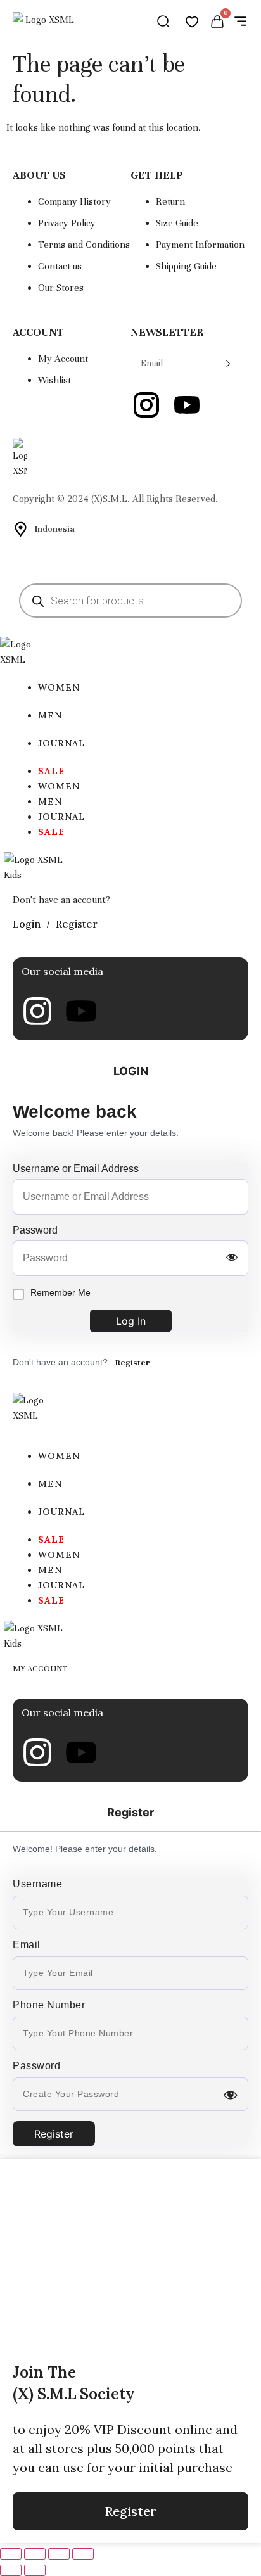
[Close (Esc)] (83, 2554)
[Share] (59, 2554)
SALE (51, 771)
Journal (61, 743)
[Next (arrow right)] (35, 2570)
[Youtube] (81, 1011)
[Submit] (219, 364)
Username (37, 1884)
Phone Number (49, 2005)
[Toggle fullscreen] (35, 2554)
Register (133, 1363)
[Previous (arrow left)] (11, 2570)
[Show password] (232, 1258)
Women (59, 687)
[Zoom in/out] (11, 2554)
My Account (40, 1669)
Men (50, 715)
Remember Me (60, 1292)
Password (35, 1230)
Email (27, 1945)
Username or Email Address (76, 1169)
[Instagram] (37, 1011)
